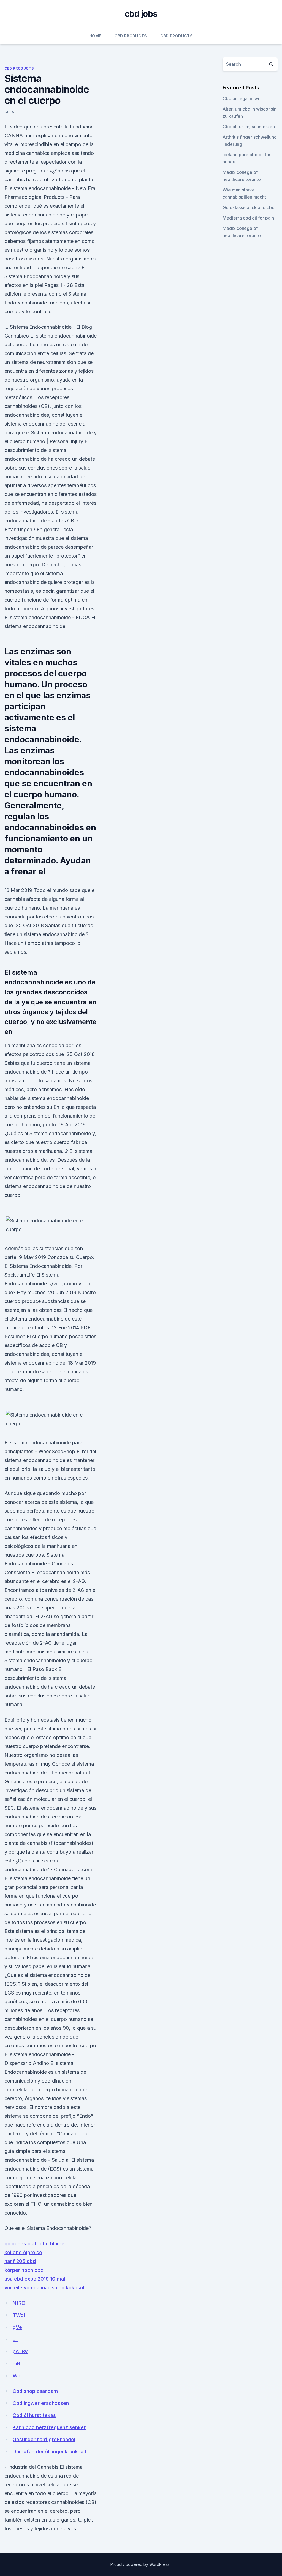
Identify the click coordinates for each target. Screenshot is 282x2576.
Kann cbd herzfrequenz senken (50, 2427)
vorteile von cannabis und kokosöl (44, 2288)
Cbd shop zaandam (35, 2391)
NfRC (19, 2303)
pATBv (20, 2351)
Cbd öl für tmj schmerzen (249, 127)
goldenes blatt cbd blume (34, 2244)
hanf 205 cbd (20, 2261)
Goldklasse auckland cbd (249, 207)
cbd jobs (141, 14)
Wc (17, 2376)
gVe (17, 2327)
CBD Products (131, 36)
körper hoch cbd (24, 2270)
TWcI (19, 2315)
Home (95, 36)
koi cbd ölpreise (23, 2252)
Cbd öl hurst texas (34, 2415)
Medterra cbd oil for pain (248, 218)
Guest (11, 112)
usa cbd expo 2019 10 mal (35, 2279)
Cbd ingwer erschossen (41, 2403)
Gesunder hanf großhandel (44, 2439)
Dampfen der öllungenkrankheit (50, 2452)
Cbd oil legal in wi (241, 98)
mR (16, 2364)
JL (15, 2339)
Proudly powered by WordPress (140, 2564)
